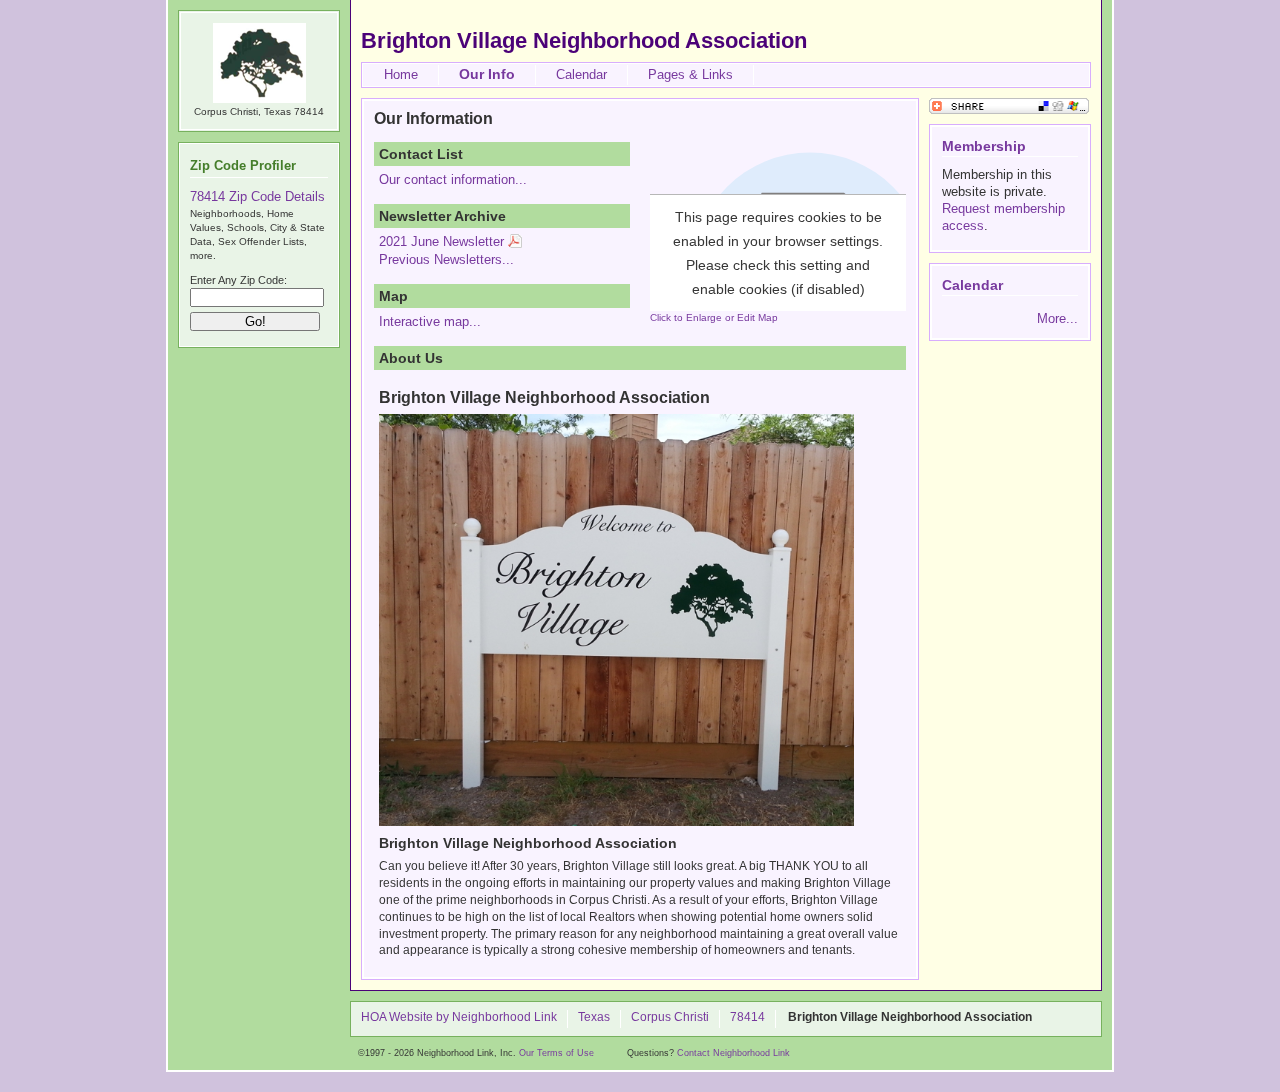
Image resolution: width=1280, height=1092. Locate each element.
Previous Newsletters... (446, 259)
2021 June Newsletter (441, 241)
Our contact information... (453, 179)
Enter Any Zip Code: (238, 280)
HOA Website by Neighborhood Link (459, 1018)
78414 (747, 1018)
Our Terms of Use (556, 1053)
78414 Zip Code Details (257, 196)
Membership (984, 146)
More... (1057, 318)
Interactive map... (430, 321)
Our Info (487, 74)
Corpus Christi (670, 1018)
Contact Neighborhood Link (733, 1053)
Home (401, 74)
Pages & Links (690, 74)
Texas (594, 1018)
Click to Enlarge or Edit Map (714, 317)
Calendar (581, 74)
